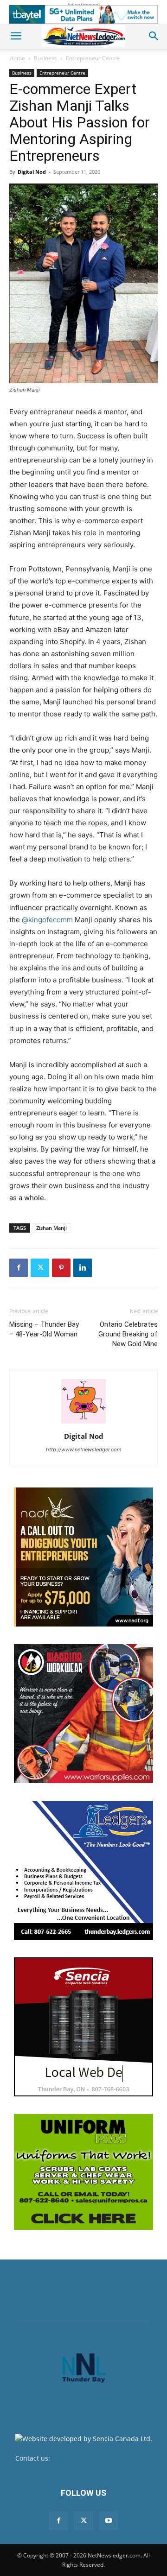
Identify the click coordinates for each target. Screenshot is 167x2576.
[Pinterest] (61, 1268)
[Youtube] (109, 2521)
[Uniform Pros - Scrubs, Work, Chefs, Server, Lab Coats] (83, 2172)
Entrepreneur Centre (93, 58)
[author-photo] (83, 1423)
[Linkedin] (83, 1268)
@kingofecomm (47, 920)
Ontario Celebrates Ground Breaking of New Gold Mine (128, 1334)
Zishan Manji (51, 1228)
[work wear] (83, 1714)
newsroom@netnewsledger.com (102, 2458)
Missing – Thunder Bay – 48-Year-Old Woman (44, 1329)
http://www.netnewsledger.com (84, 1449)
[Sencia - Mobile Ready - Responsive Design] (83, 2027)
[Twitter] (40, 1268)
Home (17, 58)
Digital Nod (32, 172)
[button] (16, 36)
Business (45, 58)
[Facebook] (19, 1268)
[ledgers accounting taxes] (83, 1870)
